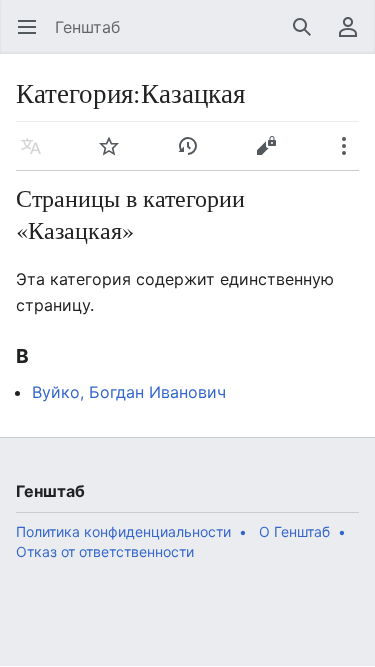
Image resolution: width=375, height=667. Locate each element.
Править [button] (272, 156)
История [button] (194, 156)
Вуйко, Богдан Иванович (129, 392)
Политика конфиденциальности (123, 531)
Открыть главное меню (33, 37)
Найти (308, 37)
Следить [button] (115, 156)
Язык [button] (37, 156)
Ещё (350, 156)
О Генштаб (294, 531)
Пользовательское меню (354, 37)
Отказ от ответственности (105, 551)
